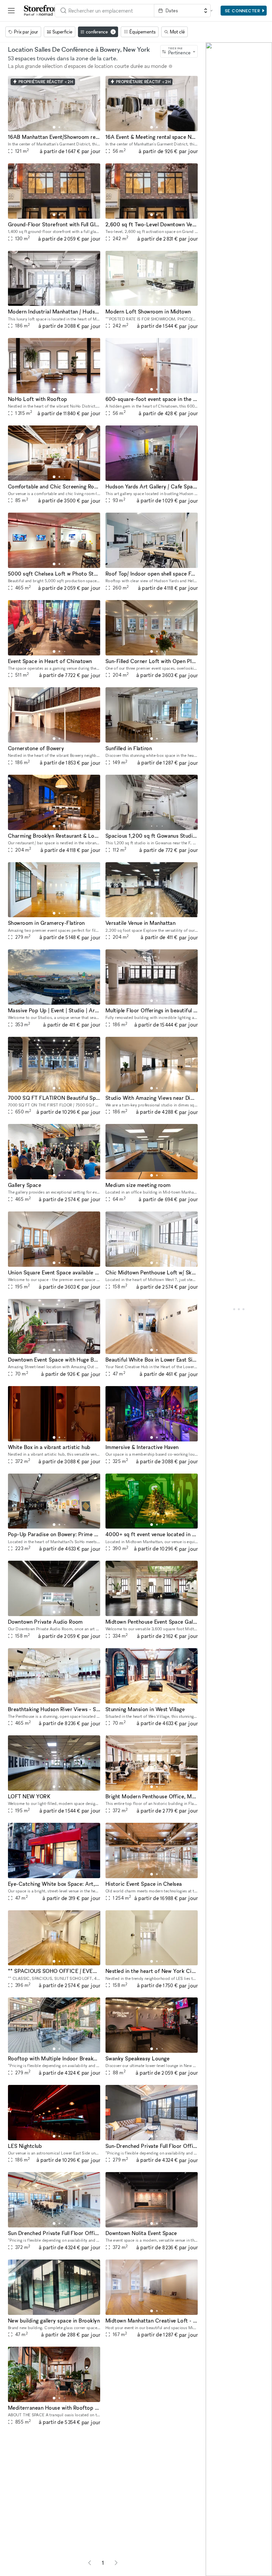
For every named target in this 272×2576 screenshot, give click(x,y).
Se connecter (243, 11)
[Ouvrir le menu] (11, 11)
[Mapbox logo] (211, 2570)
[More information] (170, 66)
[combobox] (104, 11)
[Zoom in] (214, 2549)
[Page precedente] (90, 2563)
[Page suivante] (116, 2563)
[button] (54, 127)
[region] (239, 1309)
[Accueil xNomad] (43, 11)
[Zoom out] (214, 2558)
